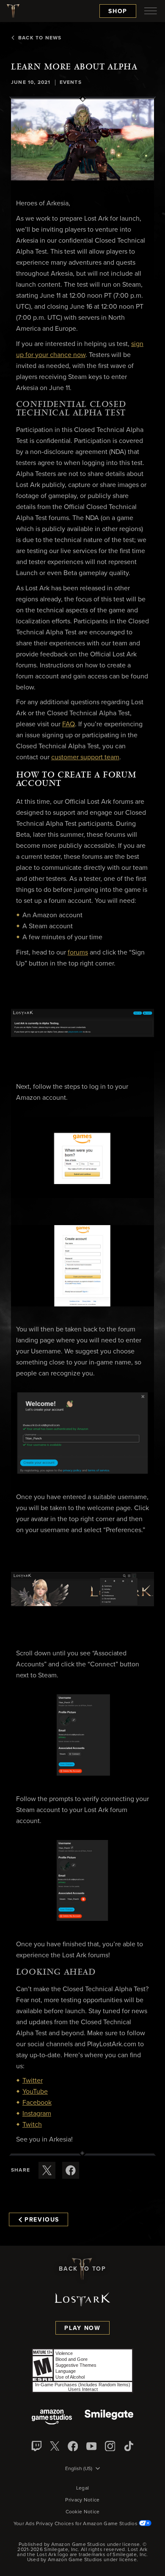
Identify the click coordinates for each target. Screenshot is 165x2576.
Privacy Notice (82, 2500)
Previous (42, 2220)
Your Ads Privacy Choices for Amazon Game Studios (76, 2524)
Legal (83, 2488)
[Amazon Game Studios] (52, 2418)
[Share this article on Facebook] (71, 2170)
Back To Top (82, 2269)
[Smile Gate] (109, 2418)
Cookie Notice (83, 2512)
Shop (118, 11)
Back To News (40, 38)
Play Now (82, 2328)
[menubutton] (151, 11)
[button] (82, 140)
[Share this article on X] (47, 2170)
